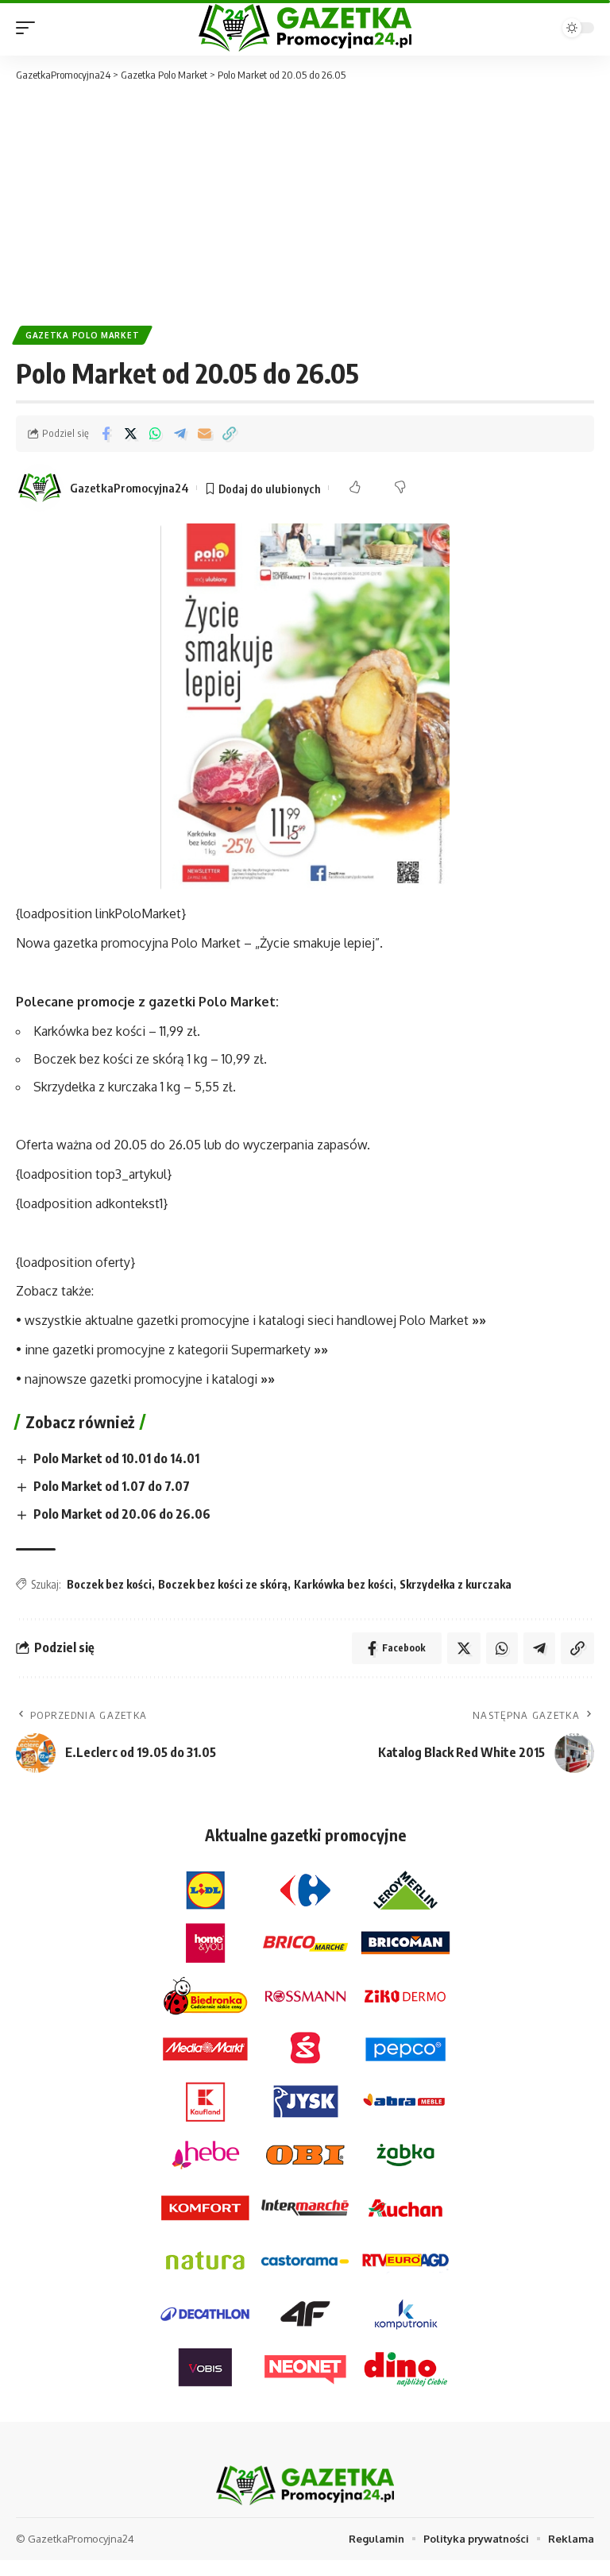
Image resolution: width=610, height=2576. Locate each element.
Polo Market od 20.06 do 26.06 (122, 1514)
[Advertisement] (305, 203)
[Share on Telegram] (180, 434)
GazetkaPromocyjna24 (129, 488)
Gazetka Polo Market (82, 335)
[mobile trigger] (29, 28)
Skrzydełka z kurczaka (456, 1584)
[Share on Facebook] (106, 434)
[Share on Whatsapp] (155, 434)
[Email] (204, 434)
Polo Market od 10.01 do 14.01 (116, 1458)
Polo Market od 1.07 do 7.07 (112, 1486)
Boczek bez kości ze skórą (223, 1584)
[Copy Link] (229, 434)
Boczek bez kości (109, 1584)
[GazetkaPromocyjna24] (305, 28)
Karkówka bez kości (344, 1584)
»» (479, 1320)
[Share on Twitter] (130, 434)
